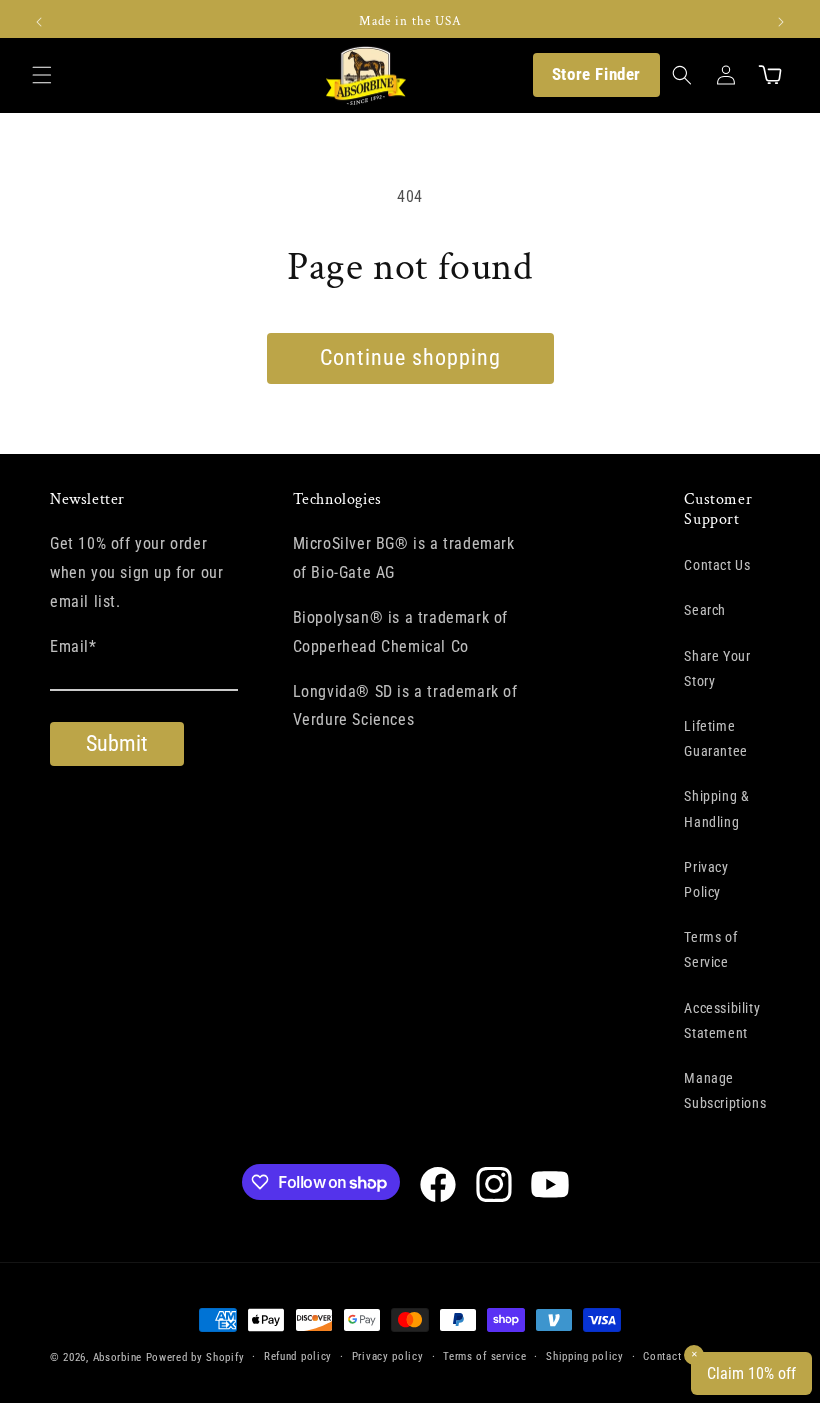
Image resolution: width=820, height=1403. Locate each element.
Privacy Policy (706, 879)
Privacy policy (388, 1356)
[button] (42, 75)
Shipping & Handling (716, 808)
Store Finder (596, 74)
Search (705, 610)
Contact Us (717, 565)
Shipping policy (585, 1356)
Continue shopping (410, 357)
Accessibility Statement (722, 1020)
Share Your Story (717, 668)
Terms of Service (710, 949)
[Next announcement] (781, 22)
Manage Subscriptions (725, 1090)
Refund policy (298, 1356)
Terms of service (484, 1356)
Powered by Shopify (195, 1357)
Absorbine (117, 1357)
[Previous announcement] (39, 22)
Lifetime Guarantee (715, 738)
